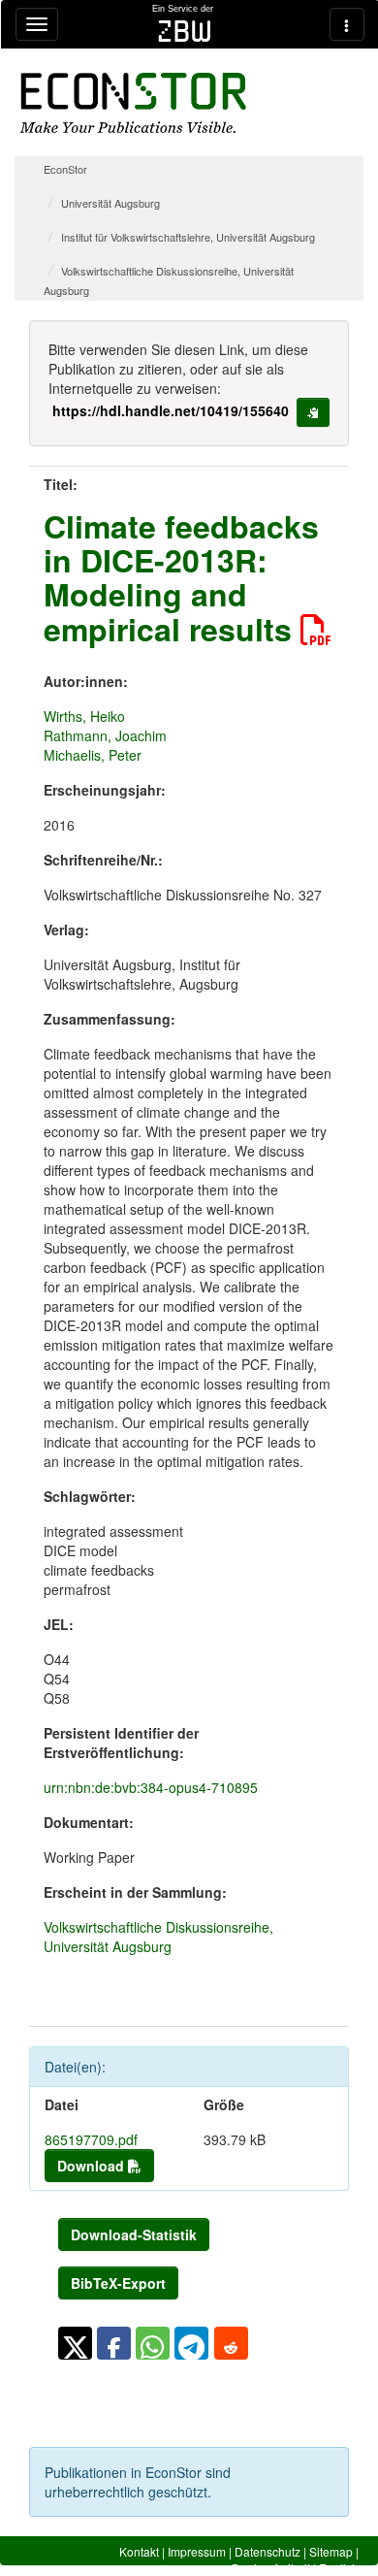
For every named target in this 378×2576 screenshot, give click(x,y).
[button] (75, 2343)
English (339, 2568)
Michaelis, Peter (93, 755)
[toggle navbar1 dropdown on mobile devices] (37, 24)
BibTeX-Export (118, 2283)
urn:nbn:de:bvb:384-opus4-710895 (151, 1787)
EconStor (65, 169)
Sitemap (331, 2551)
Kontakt (139, 2551)
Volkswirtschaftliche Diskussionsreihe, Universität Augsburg (158, 1937)
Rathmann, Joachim (105, 735)
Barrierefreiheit (271, 2568)
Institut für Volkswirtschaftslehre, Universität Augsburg (188, 237)
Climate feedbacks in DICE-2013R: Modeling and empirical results (181, 577)
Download (93, 2166)
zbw (185, 31)
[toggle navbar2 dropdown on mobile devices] (347, 24)
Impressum (197, 2551)
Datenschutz (268, 2551)
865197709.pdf (91, 2139)
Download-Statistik (134, 2234)
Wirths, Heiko (84, 716)
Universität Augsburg (110, 203)
